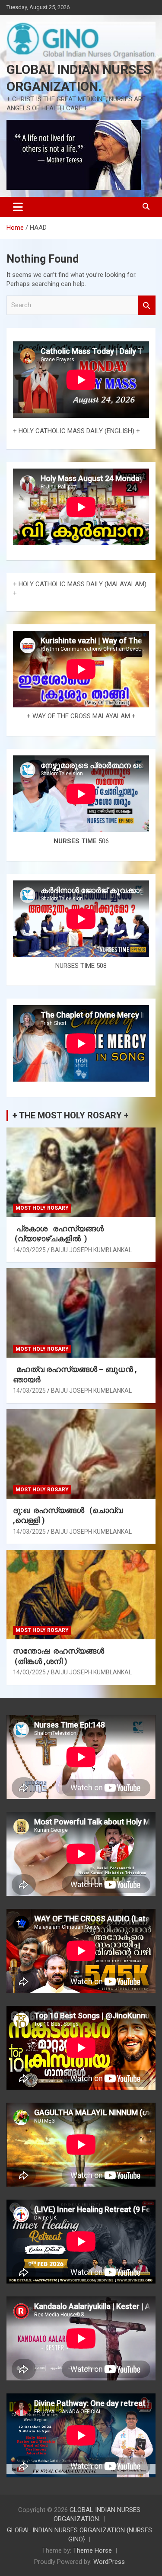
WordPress (109, 2562)
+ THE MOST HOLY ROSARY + (71, 1115)
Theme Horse (92, 2550)
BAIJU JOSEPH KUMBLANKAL (91, 1250)
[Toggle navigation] (18, 207)
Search (147, 305)
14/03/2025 (29, 1250)
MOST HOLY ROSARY (42, 1208)
